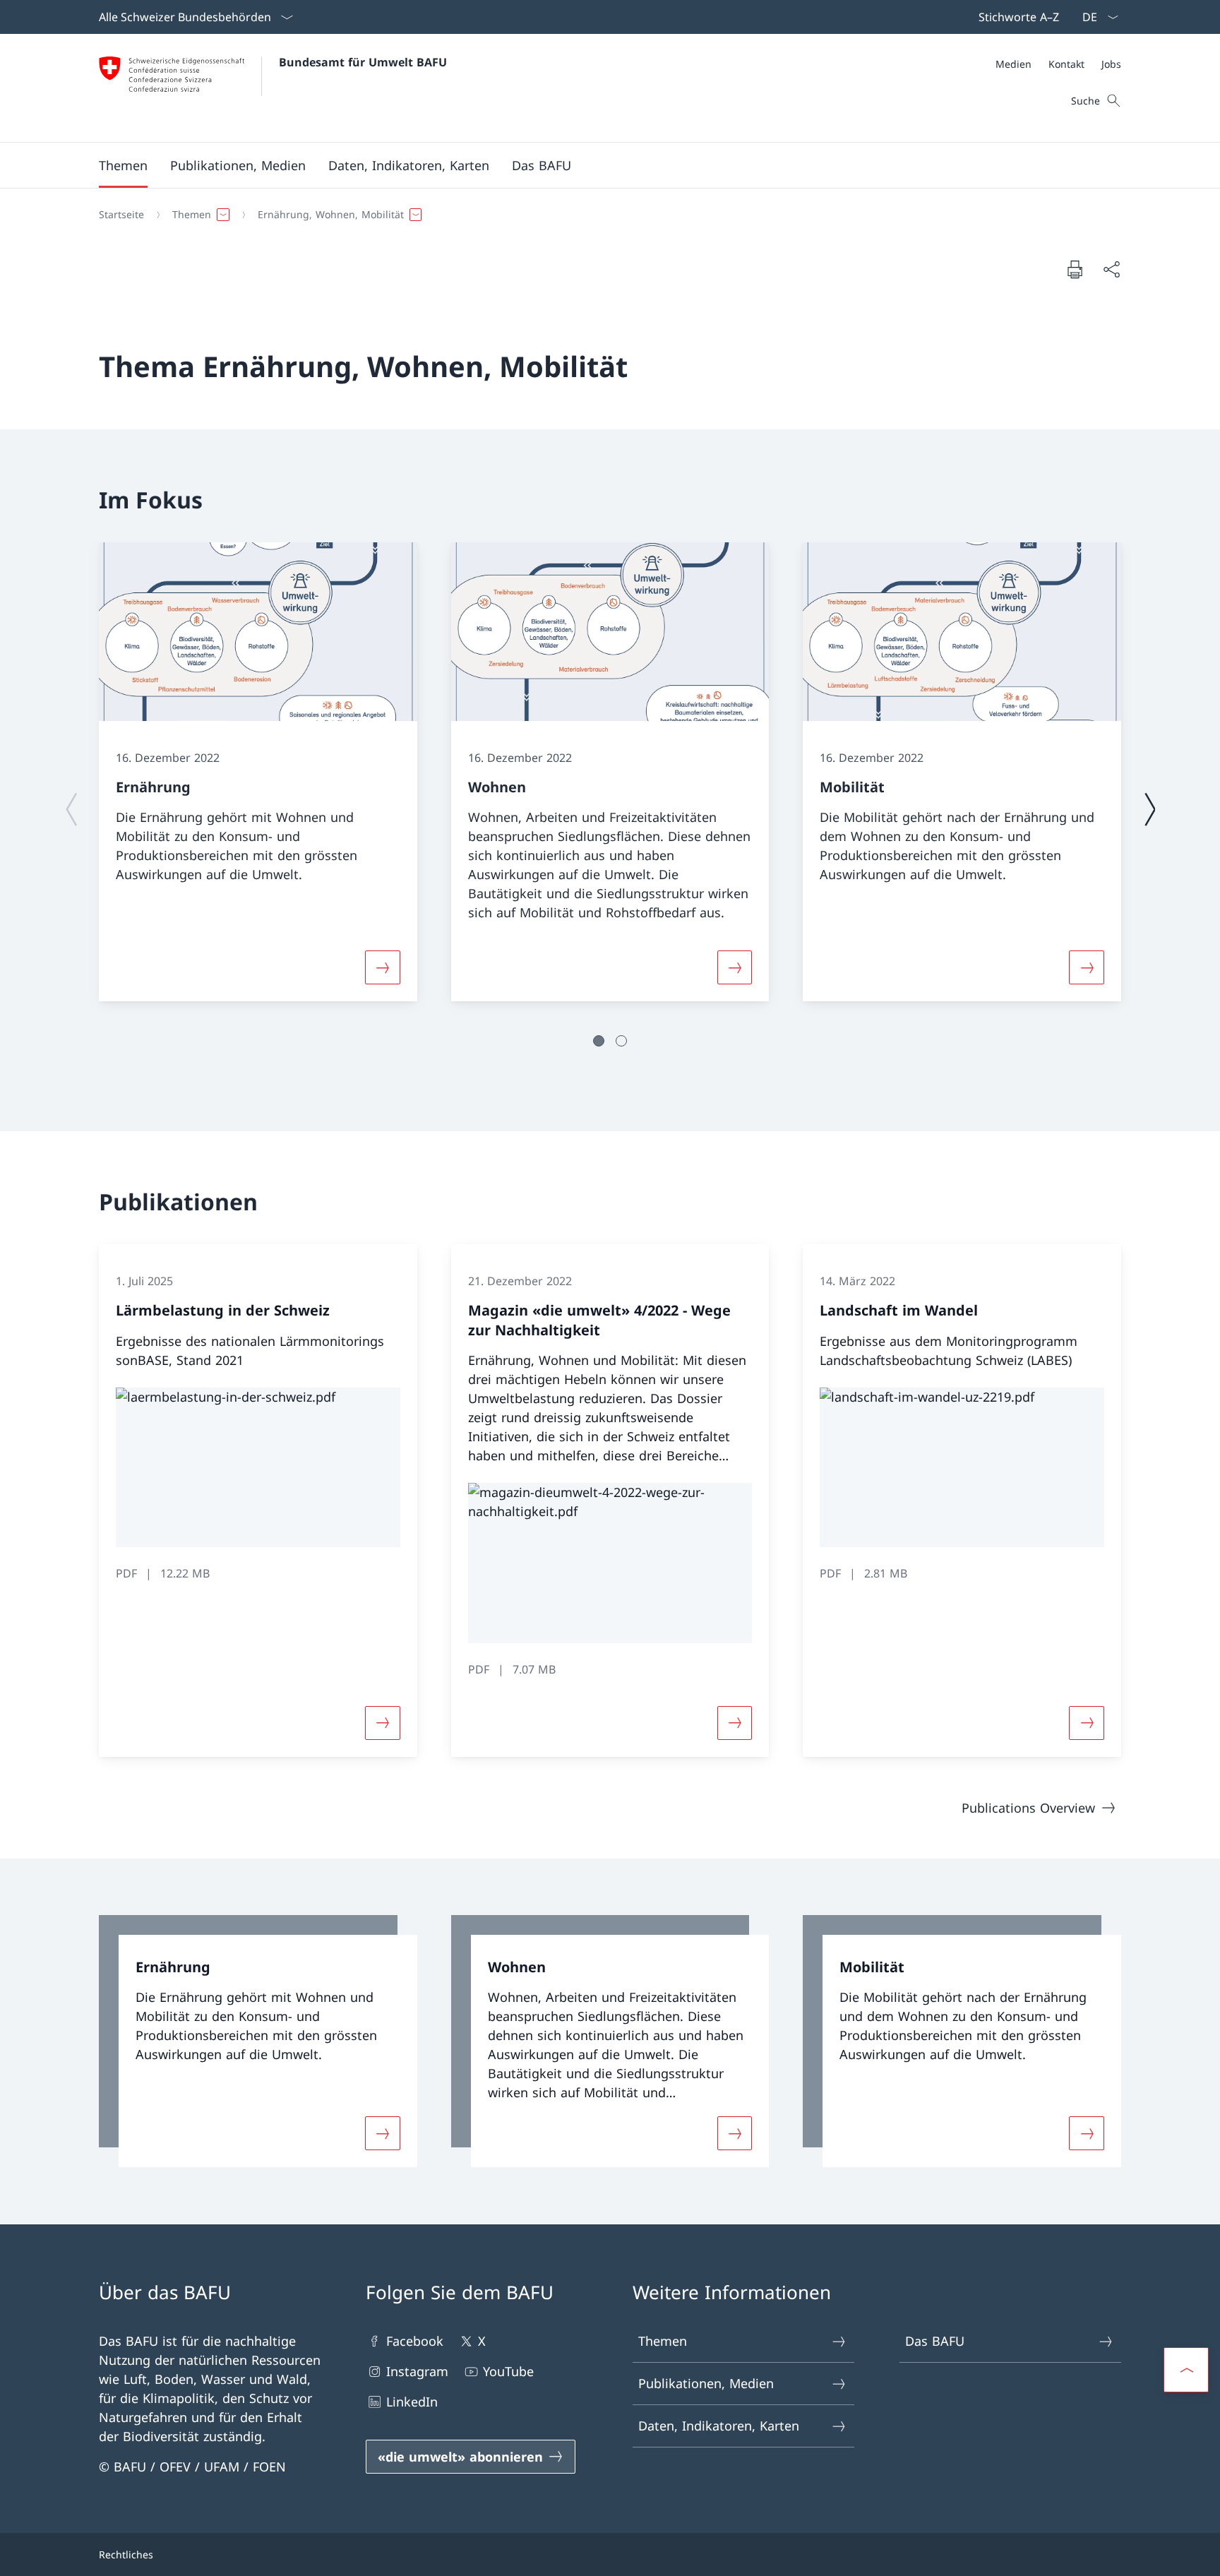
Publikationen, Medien (706, 2383)
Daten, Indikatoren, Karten (719, 2426)
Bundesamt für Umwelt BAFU (363, 62)
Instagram (417, 2371)
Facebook (415, 2341)
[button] (123, 165)
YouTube (508, 2371)
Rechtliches (126, 2554)
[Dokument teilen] (1111, 269)
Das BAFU (935, 2341)
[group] (258, 772)
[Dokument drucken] (1075, 269)
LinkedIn (412, 2402)
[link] (258, 2041)
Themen (663, 2341)
